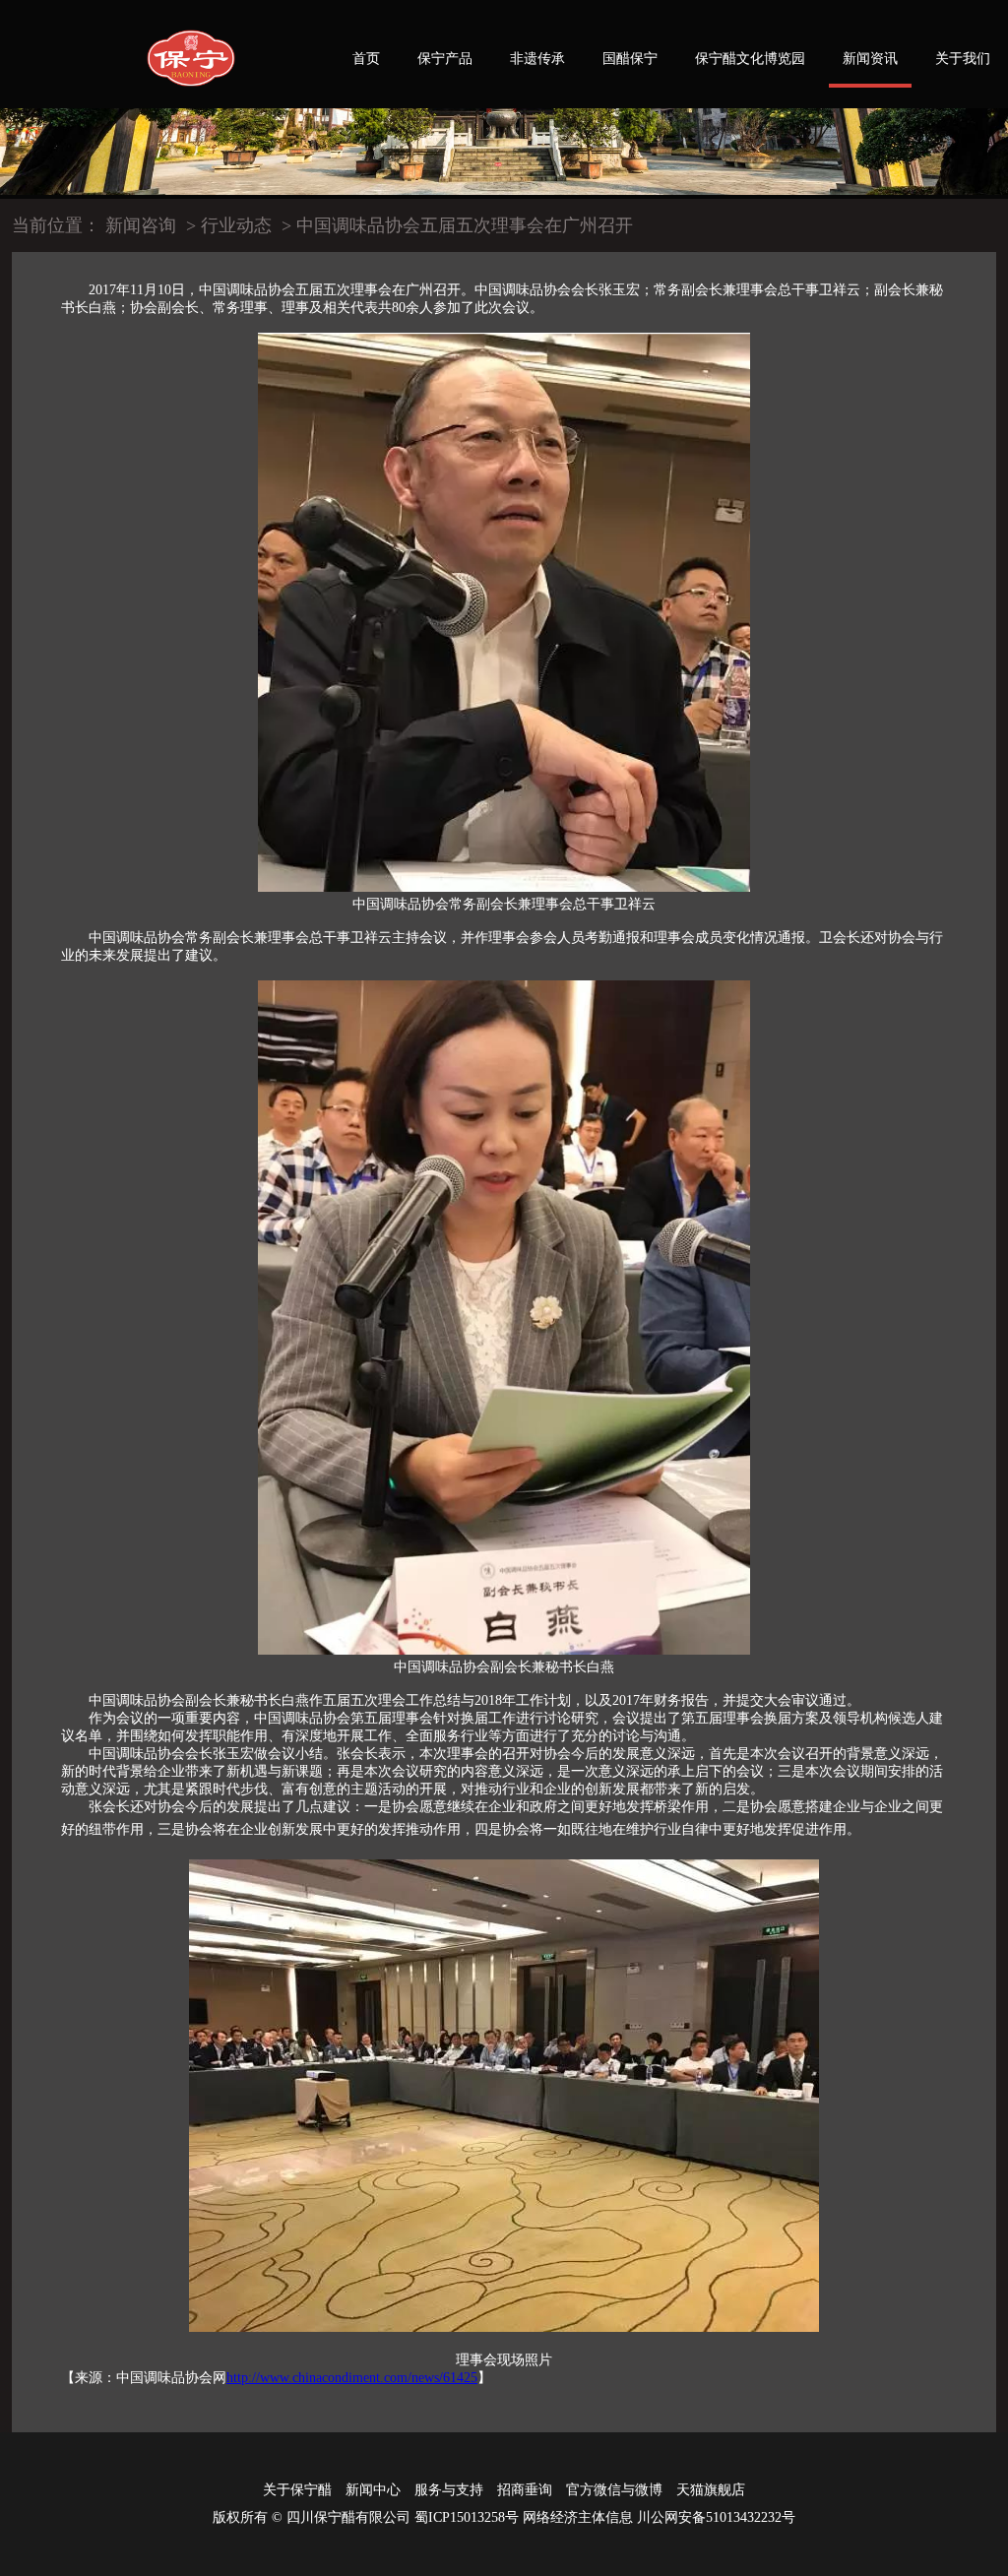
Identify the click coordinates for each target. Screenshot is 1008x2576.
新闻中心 (373, 2490)
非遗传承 (537, 59)
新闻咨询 (141, 225)
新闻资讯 (870, 59)
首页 (366, 59)
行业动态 (236, 225)
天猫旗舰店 (711, 2490)
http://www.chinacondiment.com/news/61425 (352, 2378)
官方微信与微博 (614, 2490)
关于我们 (963, 59)
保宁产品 (445, 59)
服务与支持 (449, 2490)
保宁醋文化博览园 (750, 59)
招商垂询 (525, 2490)
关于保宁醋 (297, 2490)
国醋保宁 (630, 59)
